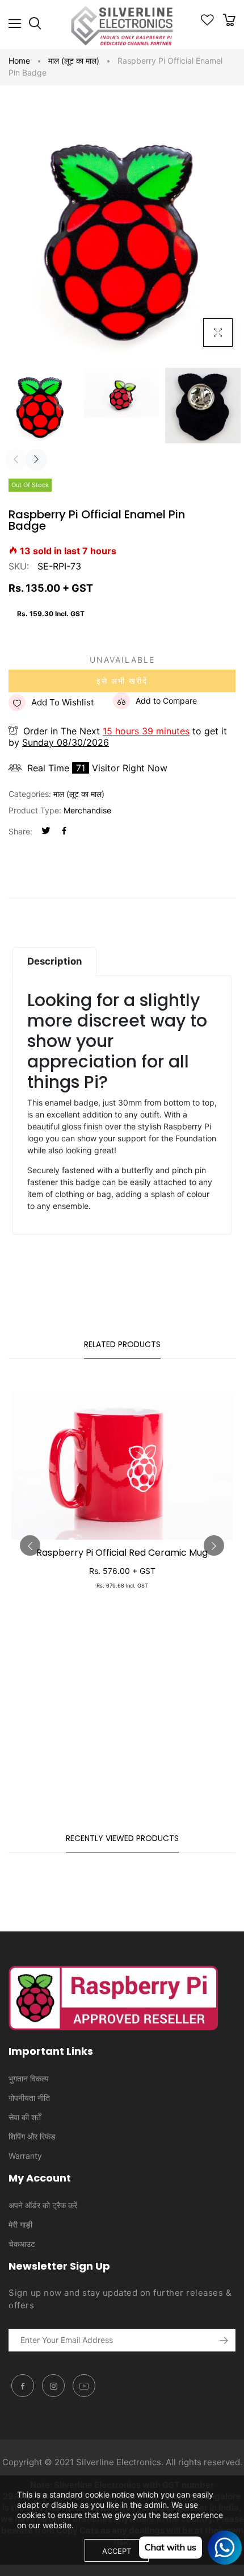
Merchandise (87, 810)
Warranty (25, 2156)
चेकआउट (22, 2244)
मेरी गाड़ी (20, 2224)
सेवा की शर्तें (25, 2117)
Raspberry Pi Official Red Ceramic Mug (122, 1553)
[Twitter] (46, 831)
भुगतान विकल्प (29, 2078)
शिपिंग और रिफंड (32, 2136)
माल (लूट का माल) (74, 61)
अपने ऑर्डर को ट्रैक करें (43, 2205)
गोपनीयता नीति (29, 2098)
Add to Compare (166, 701)
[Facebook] (64, 831)
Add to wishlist (62, 702)
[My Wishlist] (207, 22)
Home (19, 61)
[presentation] (16, 460)
